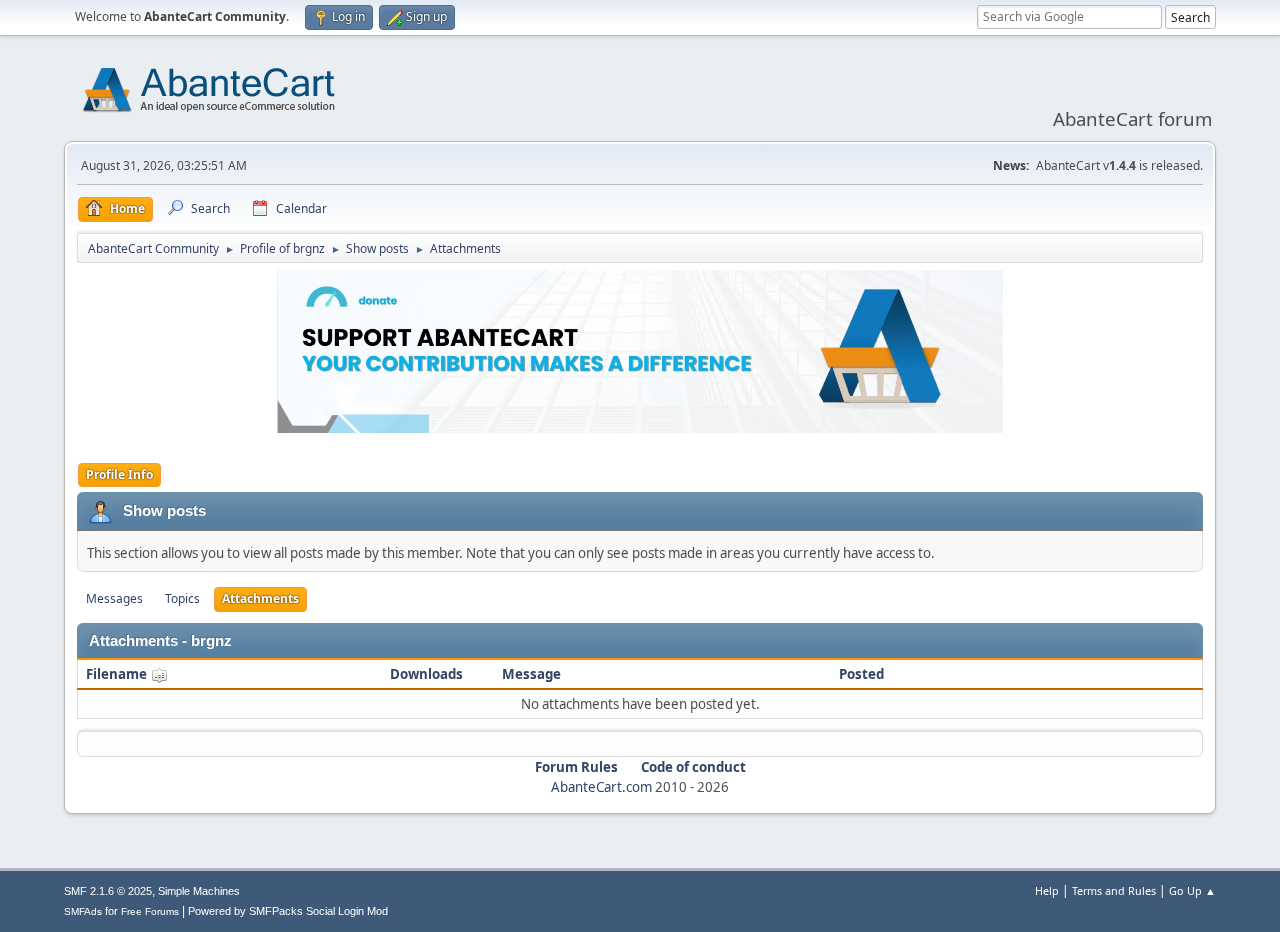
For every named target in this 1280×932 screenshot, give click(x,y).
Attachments (260, 598)
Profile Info (119, 474)
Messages (114, 598)
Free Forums (150, 911)
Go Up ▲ (1192, 890)
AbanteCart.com (601, 787)
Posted (861, 674)
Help (1047, 890)
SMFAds (83, 911)
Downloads (426, 674)
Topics (182, 598)
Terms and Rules (1114, 890)
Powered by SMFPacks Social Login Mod (288, 911)
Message (531, 674)
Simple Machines (199, 891)
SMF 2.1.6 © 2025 (108, 891)
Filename (118, 674)
